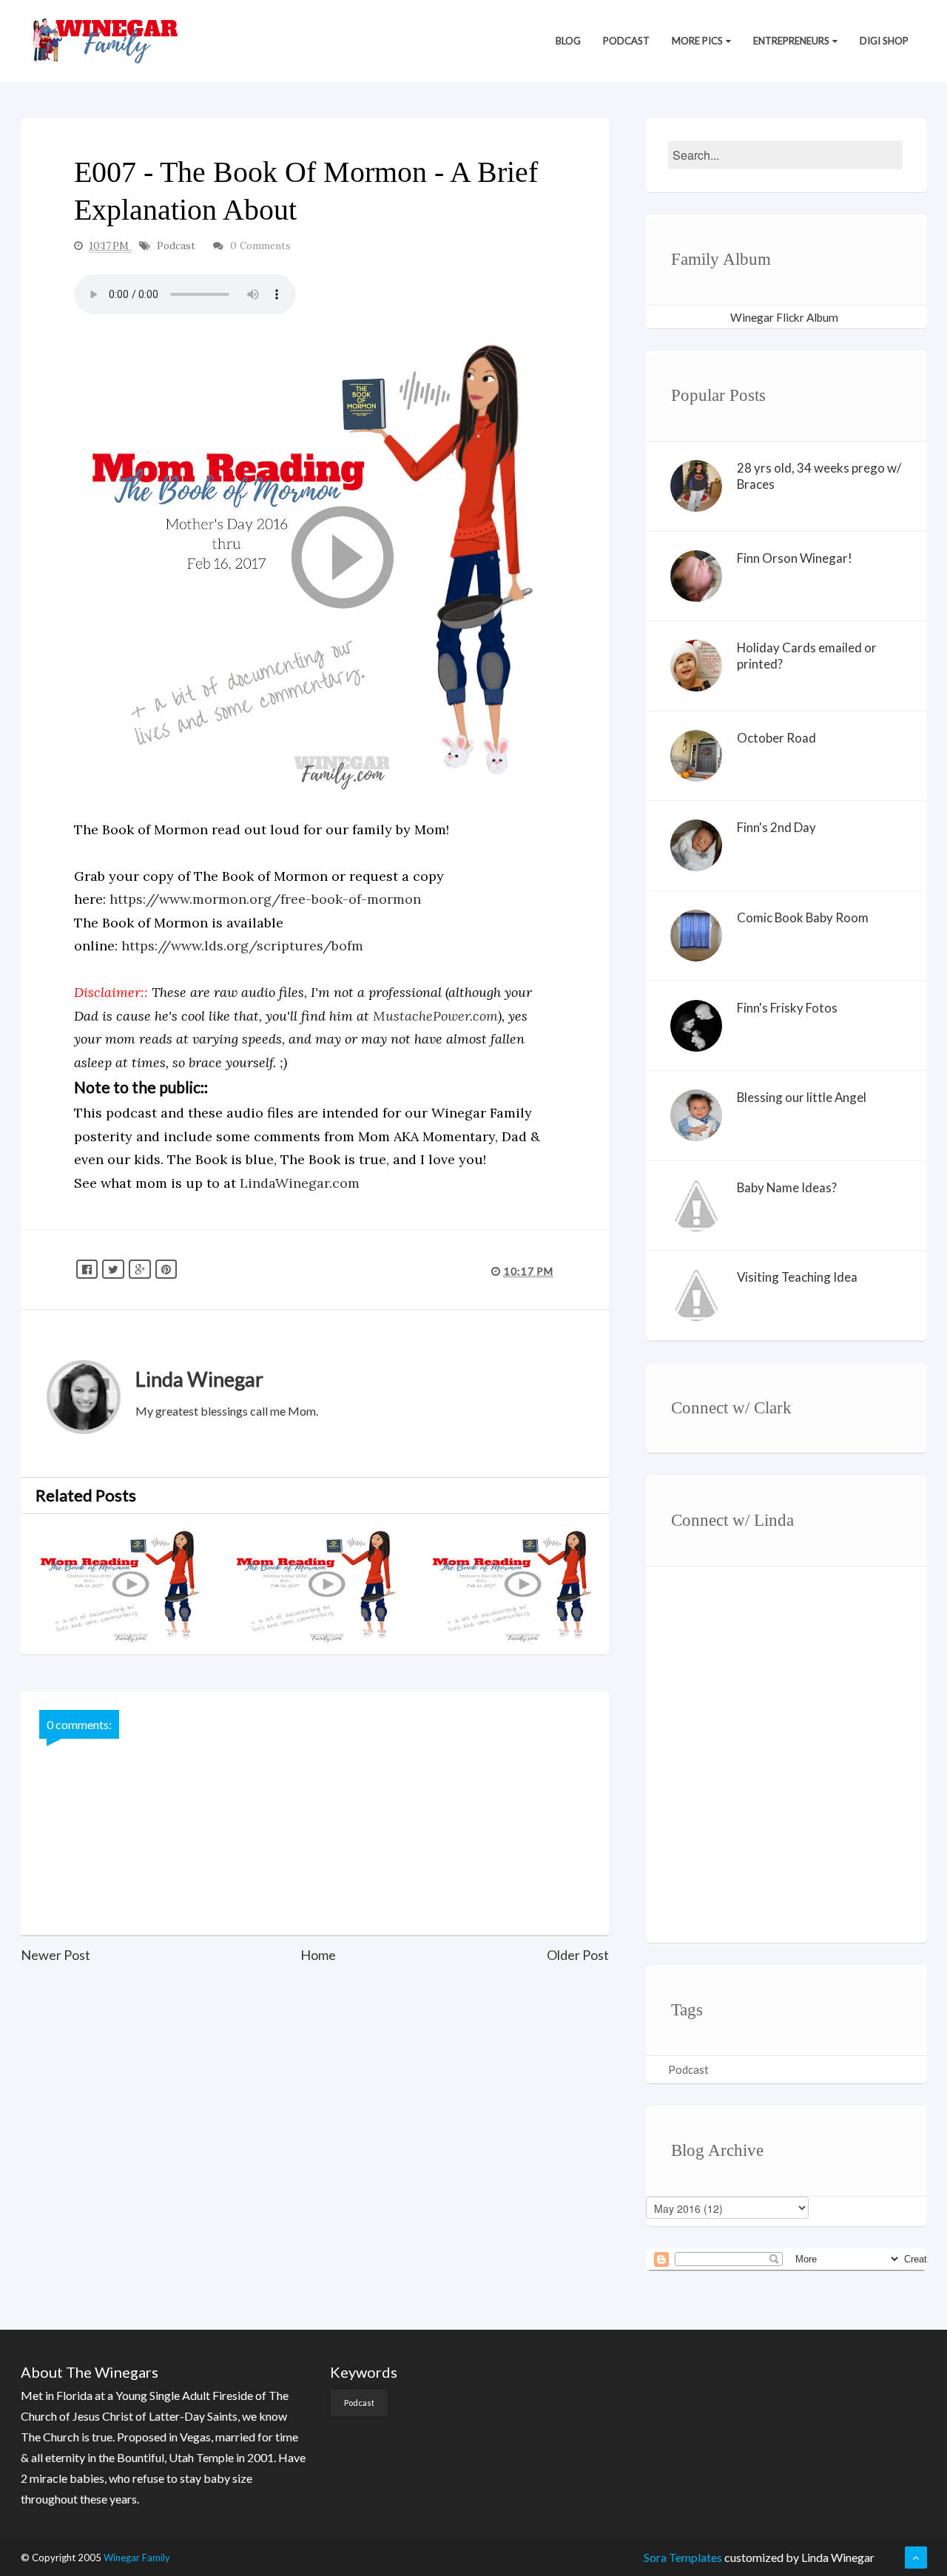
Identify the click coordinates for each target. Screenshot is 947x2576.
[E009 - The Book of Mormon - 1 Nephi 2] (134, 1584)
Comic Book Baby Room (803, 917)
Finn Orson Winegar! (795, 558)
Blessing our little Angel (802, 1097)
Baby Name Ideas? (787, 1187)
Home (318, 1955)
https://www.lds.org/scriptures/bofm (242, 946)
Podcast (178, 246)
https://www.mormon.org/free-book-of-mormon (265, 899)
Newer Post (55, 1955)
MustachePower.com (435, 1016)
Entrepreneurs (791, 41)
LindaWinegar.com (300, 1183)
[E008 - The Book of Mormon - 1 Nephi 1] (330, 1584)
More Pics (697, 41)
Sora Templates (683, 2557)
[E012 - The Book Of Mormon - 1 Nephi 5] (526, 1584)
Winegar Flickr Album (784, 317)
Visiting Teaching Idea (797, 1277)
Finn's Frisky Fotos (787, 1008)
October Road (776, 738)
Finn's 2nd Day (776, 827)
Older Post (578, 1955)
